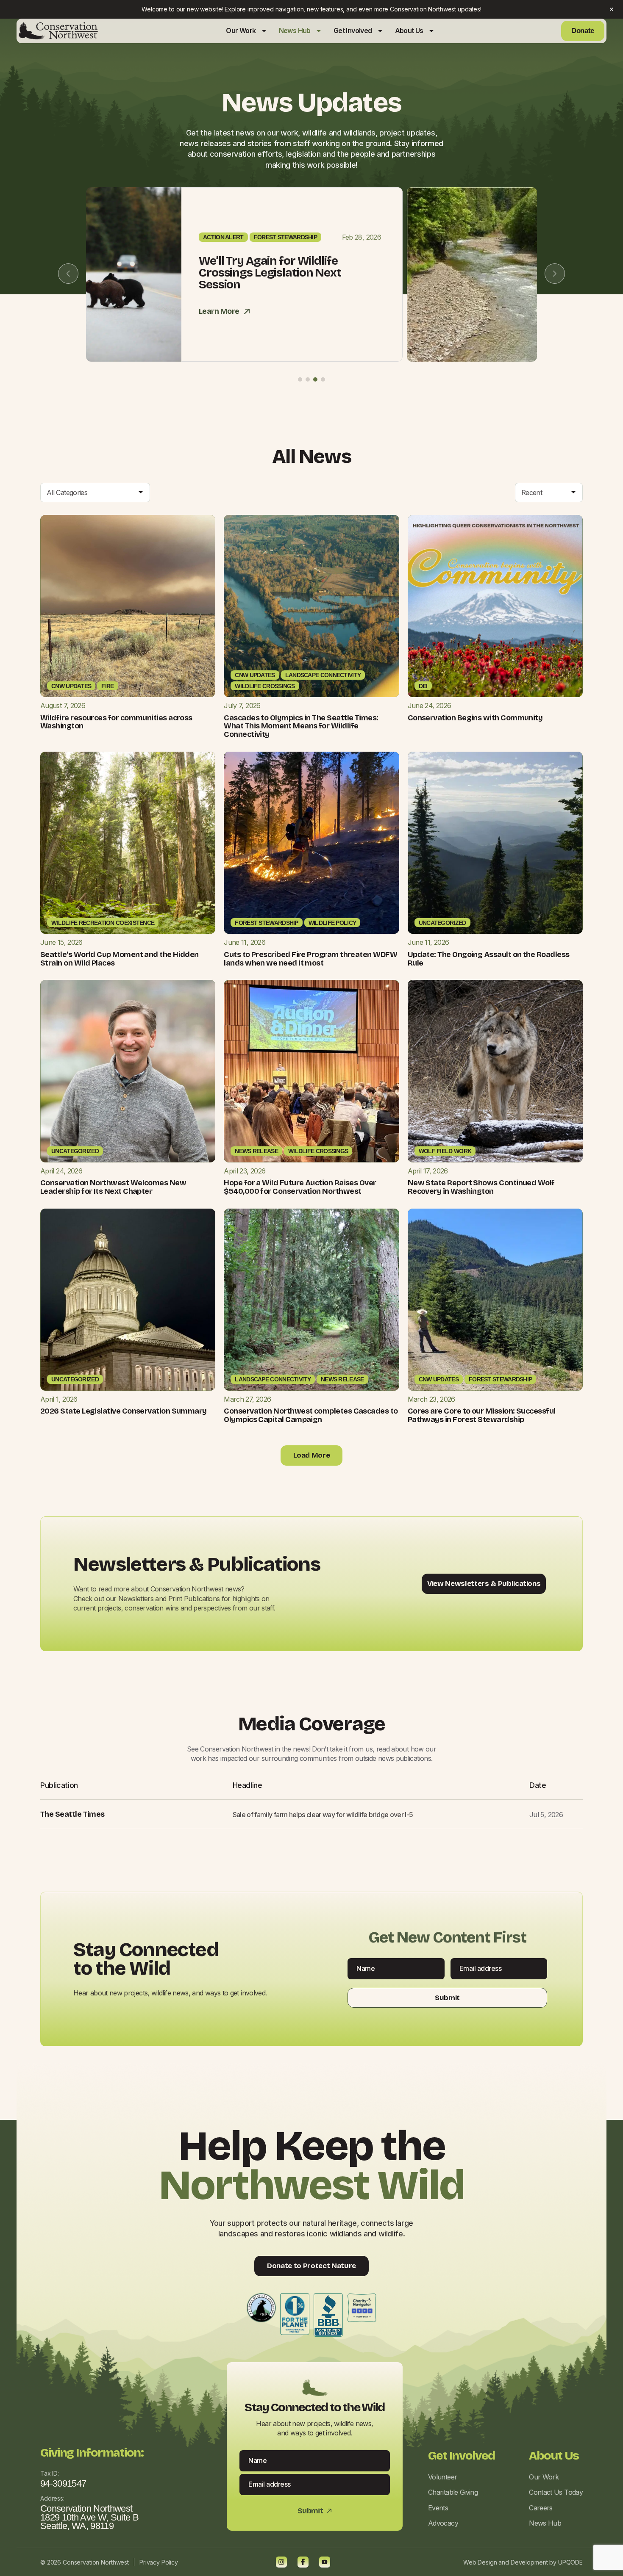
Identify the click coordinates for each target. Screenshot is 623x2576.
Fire (107, 686)
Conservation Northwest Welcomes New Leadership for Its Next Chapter (113, 1187)
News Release (256, 1151)
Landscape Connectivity (323, 675)
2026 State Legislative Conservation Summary (124, 1411)
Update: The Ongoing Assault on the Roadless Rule (489, 959)
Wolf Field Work (445, 1151)
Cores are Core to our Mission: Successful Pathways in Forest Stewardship (482, 1415)
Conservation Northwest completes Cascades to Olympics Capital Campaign (311, 1415)
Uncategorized (442, 923)
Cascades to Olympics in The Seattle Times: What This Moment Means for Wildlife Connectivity (301, 726)
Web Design (480, 2562)
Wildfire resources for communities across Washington (116, 722)
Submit (447, 1998)
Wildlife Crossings (265, 686)
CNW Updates (71, 686)
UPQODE (570, 2562)
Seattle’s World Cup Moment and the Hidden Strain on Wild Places (120, 959)
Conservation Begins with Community (475, 718)
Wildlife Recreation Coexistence (103, 923)
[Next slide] (555, 274)
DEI (423, 686)
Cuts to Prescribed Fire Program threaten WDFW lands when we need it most (310, 959)
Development (529, 2562)
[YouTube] (325, 2562)
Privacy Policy (159, 2562)
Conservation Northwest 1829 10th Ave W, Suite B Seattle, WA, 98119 (89, 2517)
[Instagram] (281, 2562)
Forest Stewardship (420, 243)
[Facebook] (303, 2562)
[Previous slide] (68, 274)
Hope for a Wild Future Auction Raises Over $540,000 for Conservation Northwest (300, 1187)
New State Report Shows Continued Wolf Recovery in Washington (481, 1187)
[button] (300, 379)
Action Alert (358, 243)
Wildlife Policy (332, 923)
